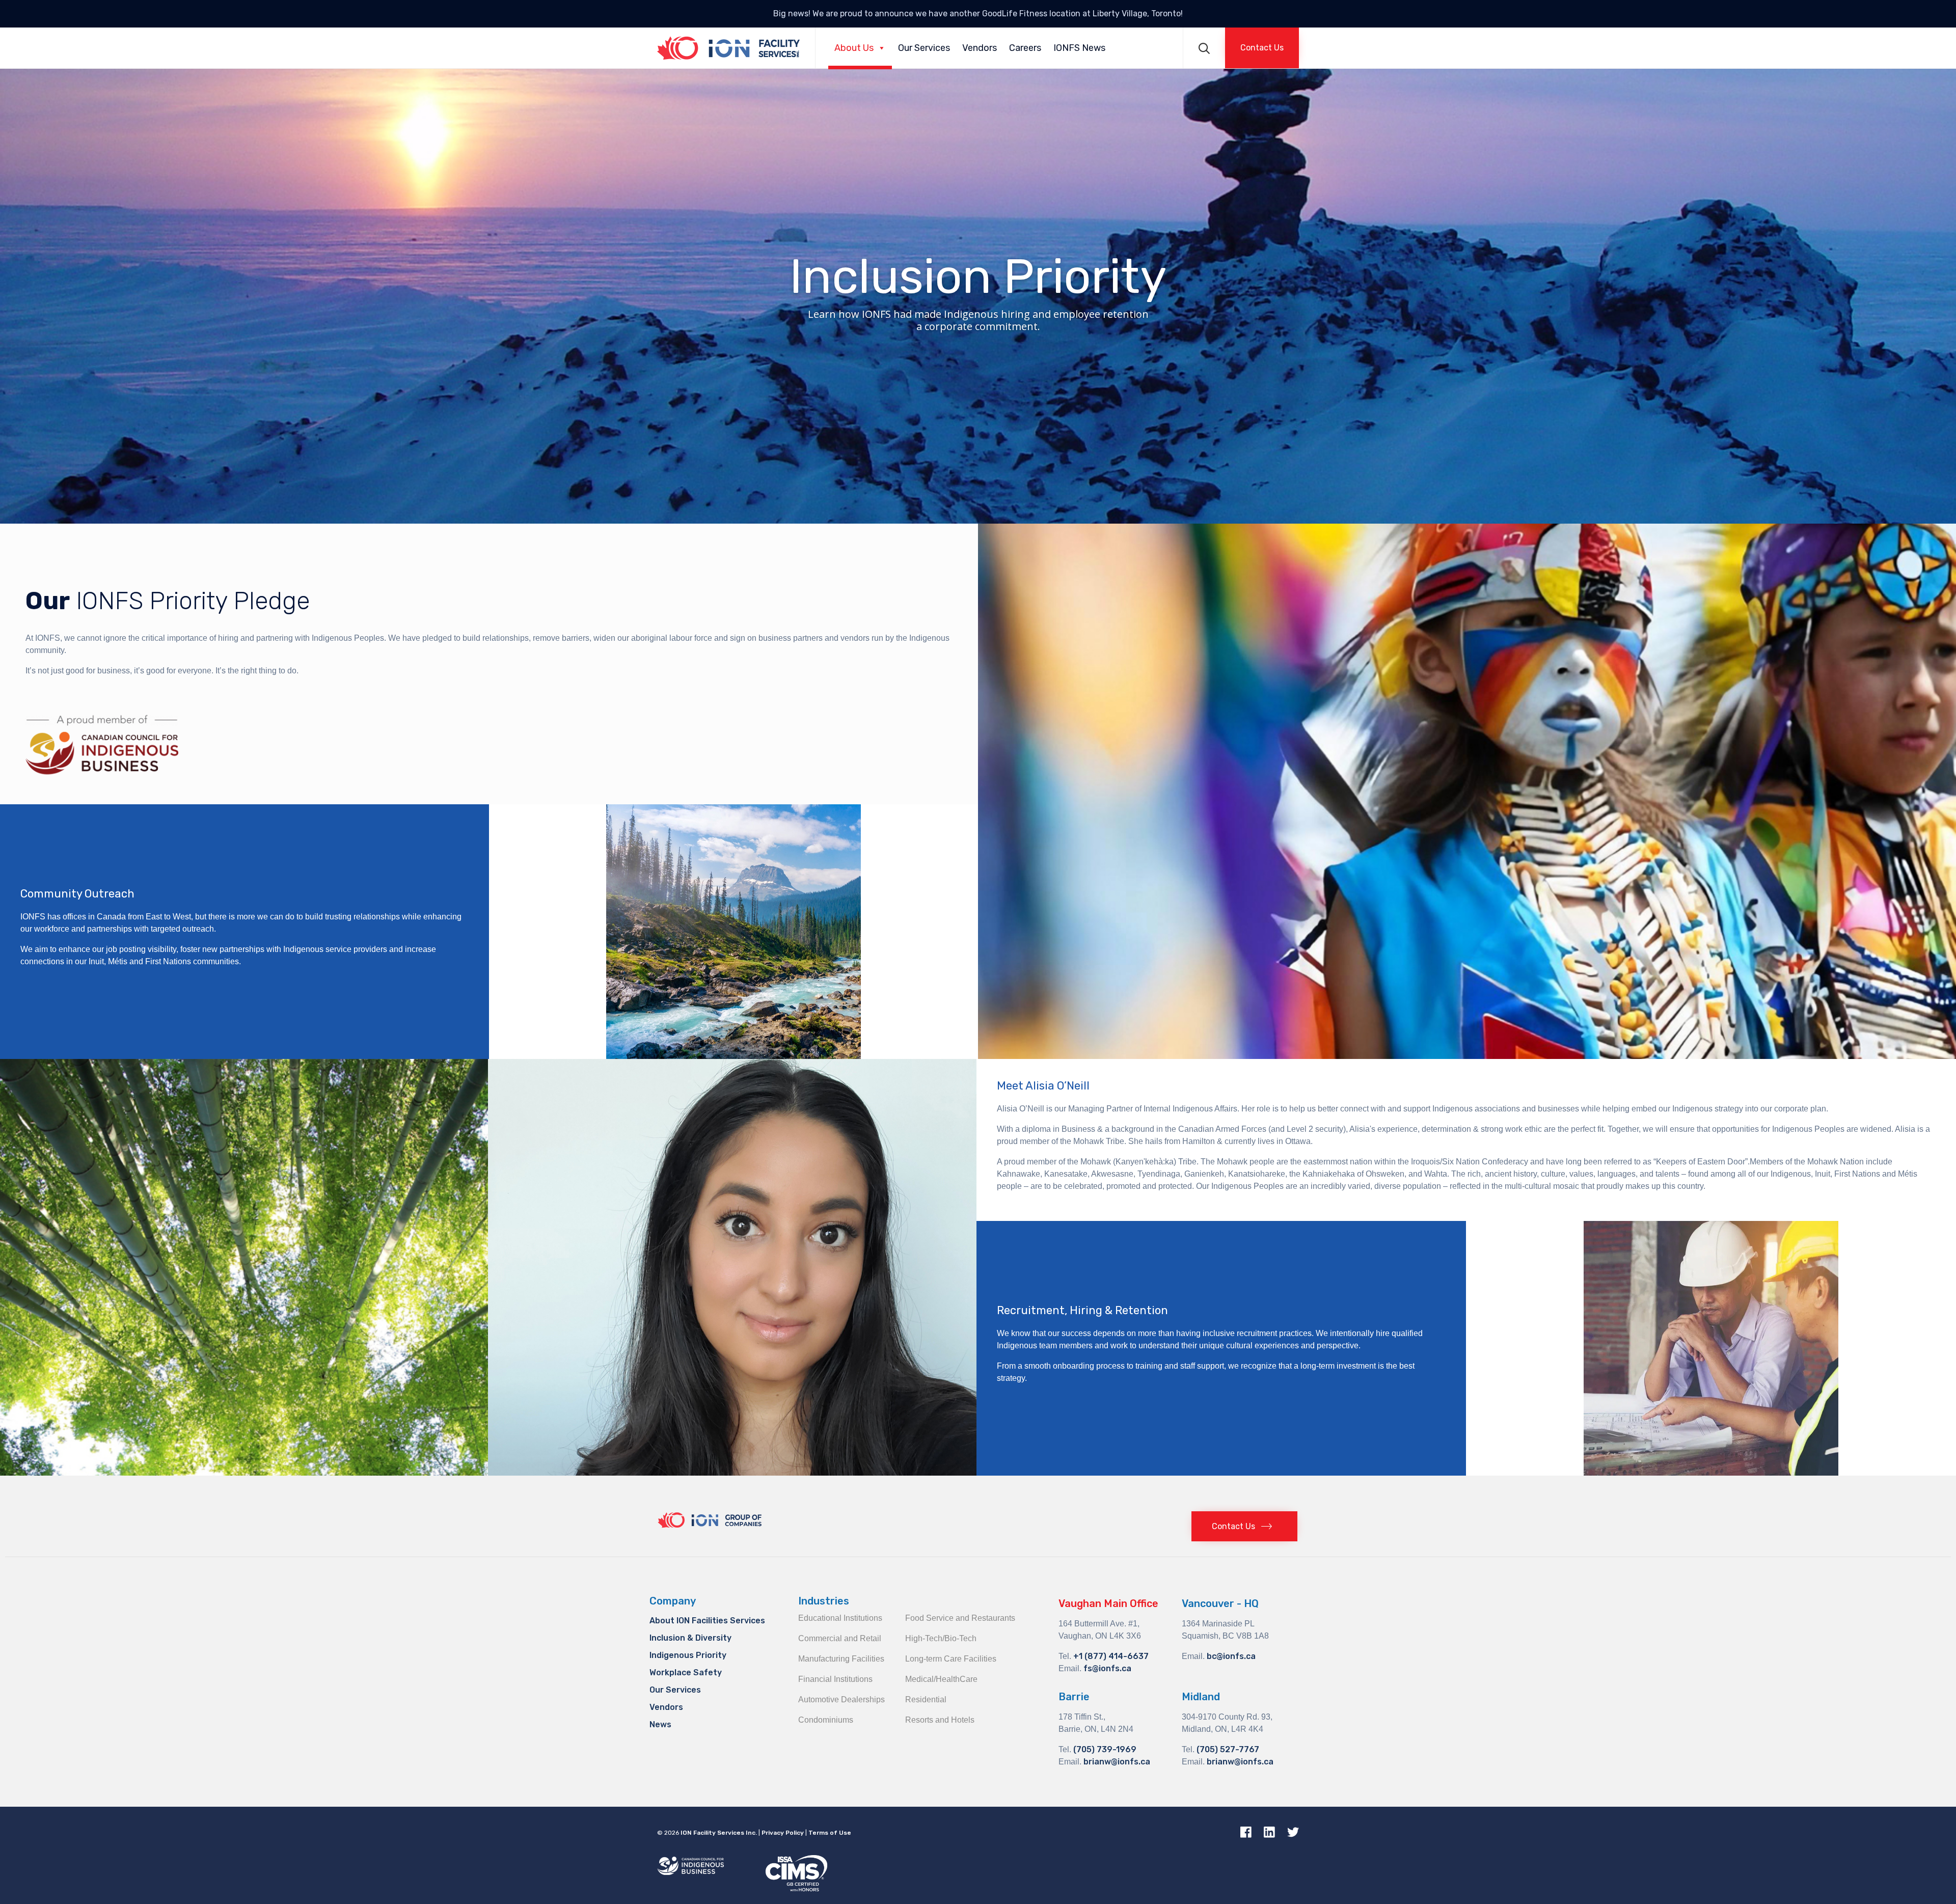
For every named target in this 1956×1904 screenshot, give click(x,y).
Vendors (980, 48)
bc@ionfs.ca (1231, 1656)
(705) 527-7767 (1228, 1749)
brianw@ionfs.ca (1117, 1762)
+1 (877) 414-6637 (1111, 1656)
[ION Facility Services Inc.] (728, 48)
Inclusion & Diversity (690, 1638)
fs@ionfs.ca (1107, 1668)
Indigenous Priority (688, 1655)
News (660, 1724)
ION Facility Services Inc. (719, 1833)
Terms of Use (830, 1833)
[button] (1262, 48)
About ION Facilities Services (707, 1621)
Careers (1025, 48)
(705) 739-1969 (1105, 1749)
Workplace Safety (686, 1672)
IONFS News (1079, 48)
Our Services (924, 48)
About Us (854, 48)
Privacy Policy (783, 1833)
